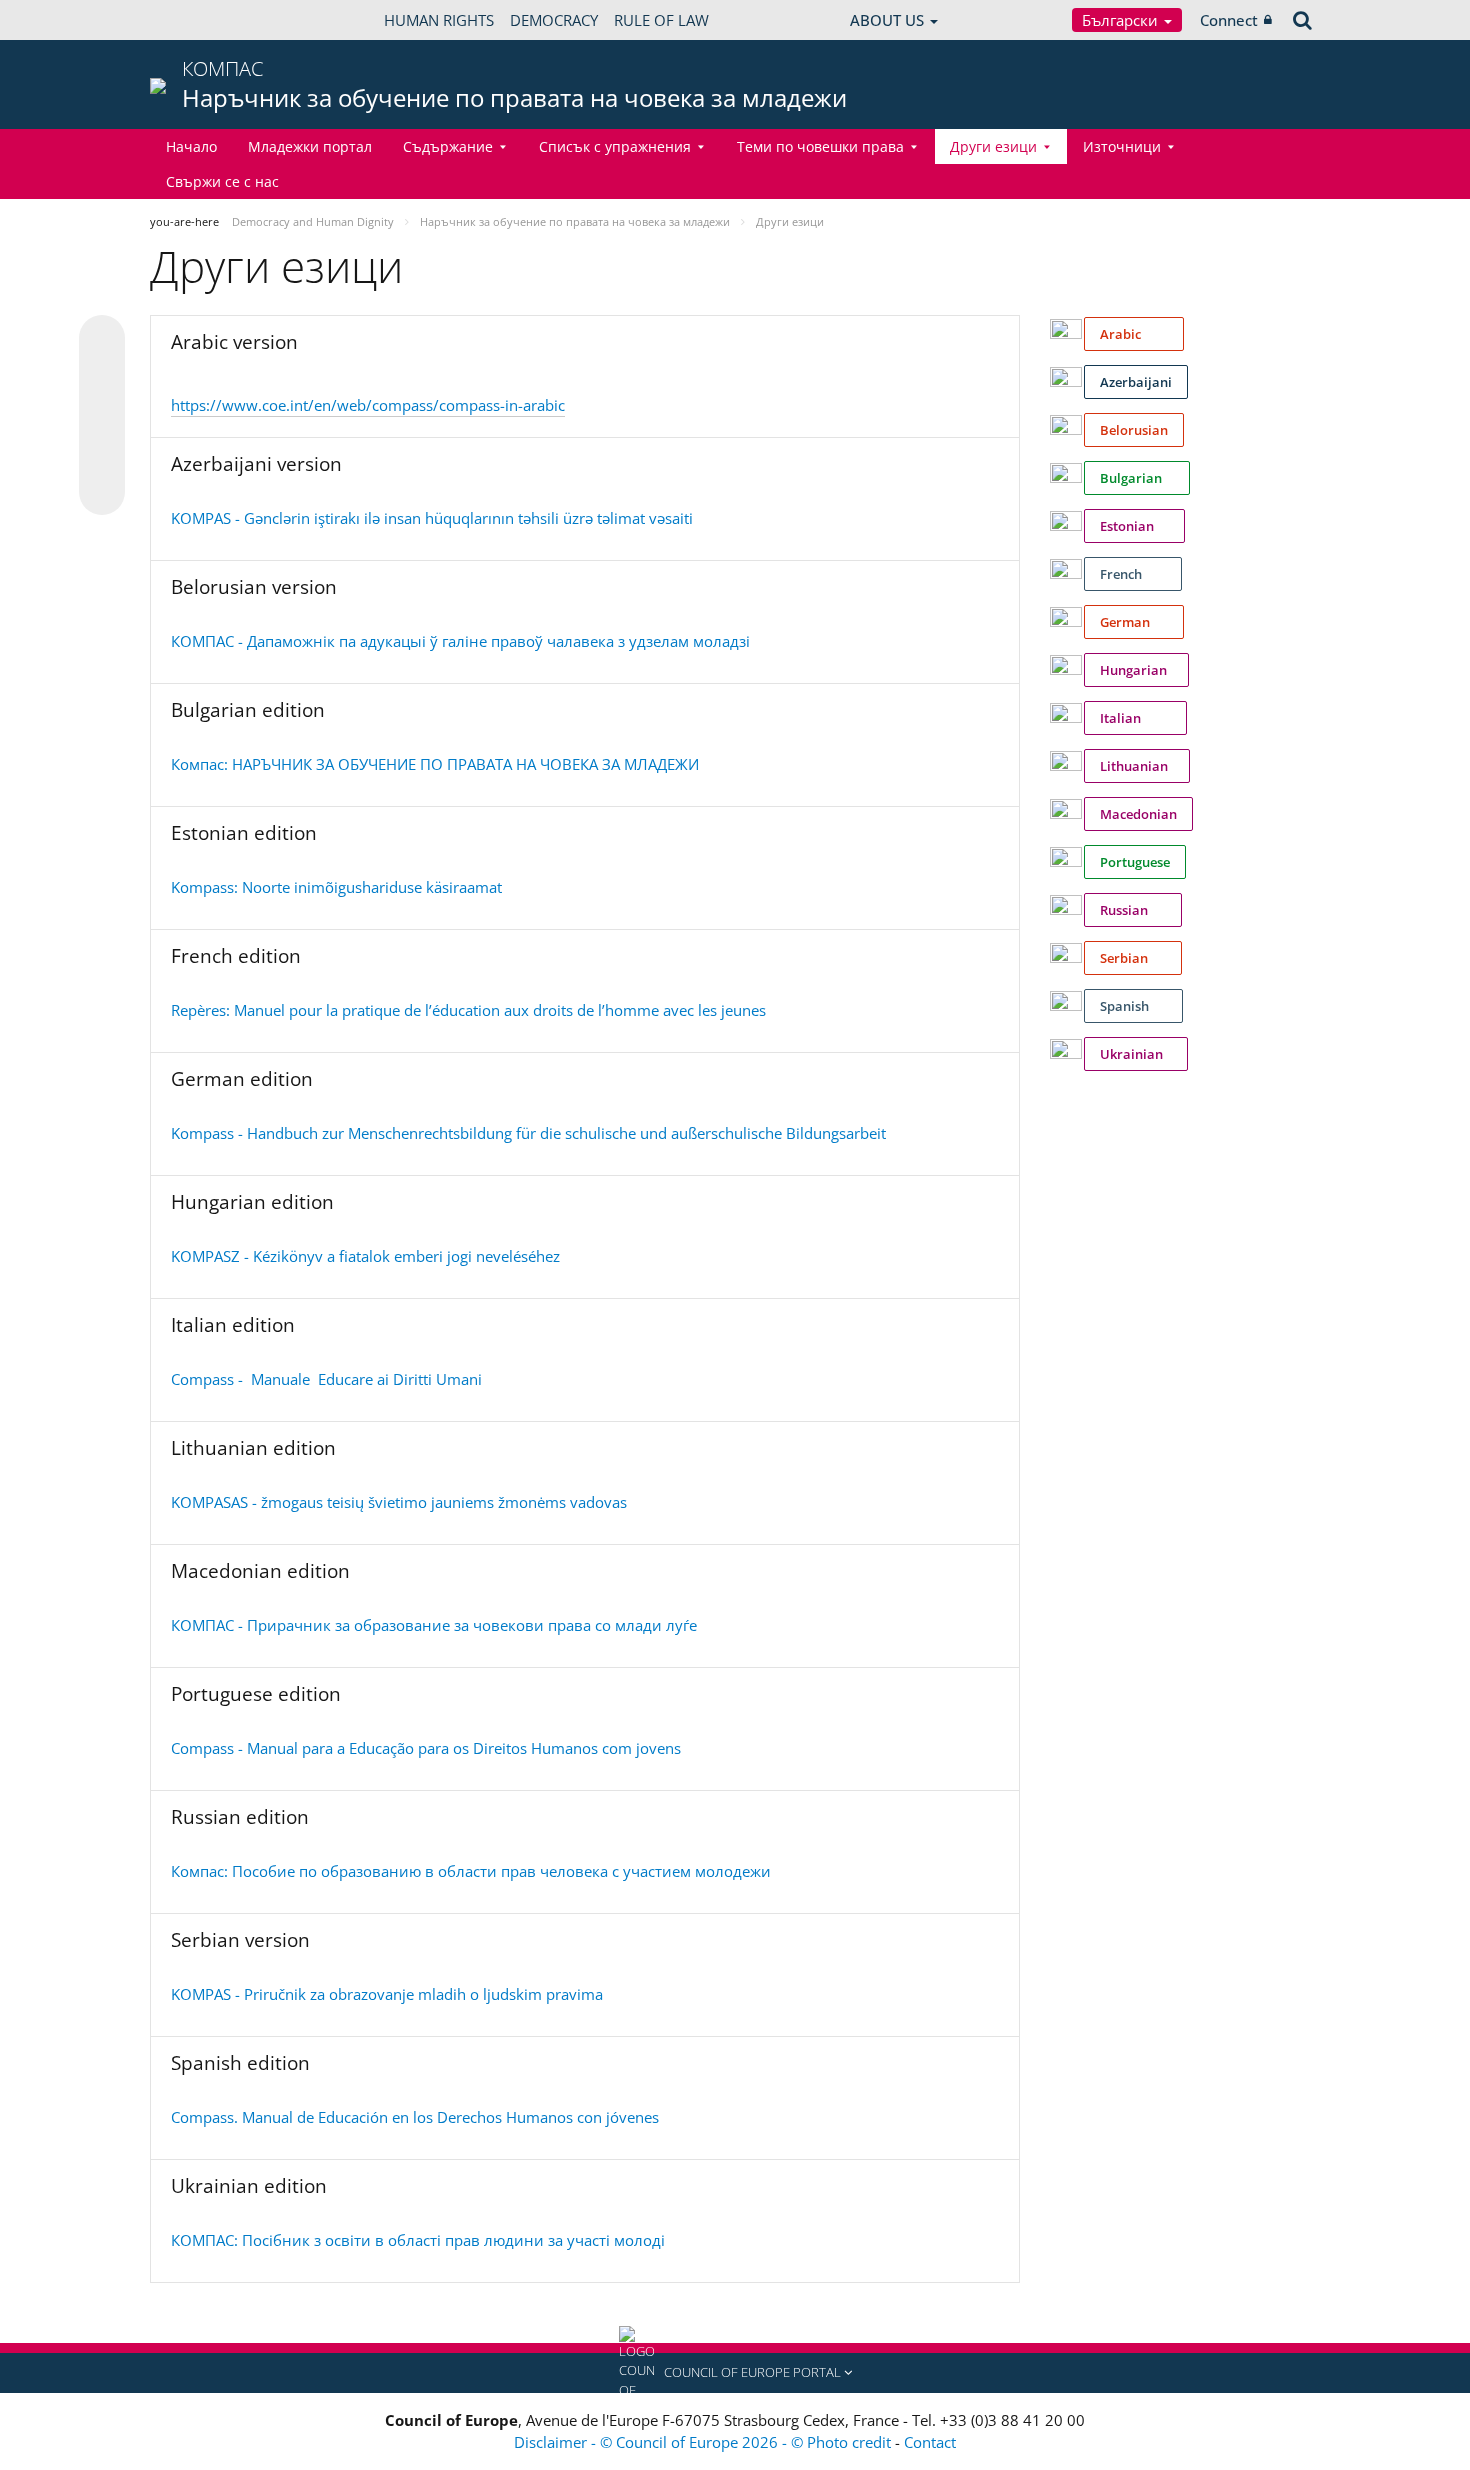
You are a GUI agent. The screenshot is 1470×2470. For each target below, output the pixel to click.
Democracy (554, 20)
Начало (191, 146)
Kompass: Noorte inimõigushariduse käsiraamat (336, 887)
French (1133, 574)
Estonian (1134, 526)
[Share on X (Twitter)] (102, 378)
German (1134, 622)
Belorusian (1134, 430)
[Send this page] (102, 492)
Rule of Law (661, 20)
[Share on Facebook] (102, 416)
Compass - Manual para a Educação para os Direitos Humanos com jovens (426, 1748)
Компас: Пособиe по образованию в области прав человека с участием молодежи (471, 1871)
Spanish (1133, 1006)
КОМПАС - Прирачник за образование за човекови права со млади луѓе (434, 1625)
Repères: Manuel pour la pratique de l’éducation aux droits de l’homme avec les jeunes (468, 1010)
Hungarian (1136, 670)
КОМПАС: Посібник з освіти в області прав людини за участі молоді (418, 2240)
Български (1122, 20)
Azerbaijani (1136, 382)
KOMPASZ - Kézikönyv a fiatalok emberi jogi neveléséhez (365, 1256)
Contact (930, 2442)
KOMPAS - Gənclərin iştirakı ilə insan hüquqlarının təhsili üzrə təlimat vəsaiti (432, 518)
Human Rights (439, 20)
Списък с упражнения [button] (615, 146)
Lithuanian (1137, 766)
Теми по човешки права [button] (820, 146)
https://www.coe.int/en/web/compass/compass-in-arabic (368, 405)
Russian (1133, 910)
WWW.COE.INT (200, 20)
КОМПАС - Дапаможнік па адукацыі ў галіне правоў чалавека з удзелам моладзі (460, 641)
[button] (735, 2373)
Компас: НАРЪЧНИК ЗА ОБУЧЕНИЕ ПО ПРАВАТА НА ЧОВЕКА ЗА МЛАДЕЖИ (435, 764)
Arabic (1134, 334)
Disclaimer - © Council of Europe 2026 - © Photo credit (704, 2442)
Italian (1135, 718)
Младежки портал (310, 146)
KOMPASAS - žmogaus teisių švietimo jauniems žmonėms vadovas (399, 1502)
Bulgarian (1137, 478)
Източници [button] (1122, 146)
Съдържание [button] (448, 146)
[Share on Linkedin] (102, 454)
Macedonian (1138, 814)
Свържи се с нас (222, 181)
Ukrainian (1136, 1054)
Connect (1229, 20)
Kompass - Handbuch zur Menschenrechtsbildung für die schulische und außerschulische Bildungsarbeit (528, 1133)
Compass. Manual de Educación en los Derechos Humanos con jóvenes (415, 2117)
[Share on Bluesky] (102, 340)
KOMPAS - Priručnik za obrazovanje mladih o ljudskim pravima (387, 1994)
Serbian (1133, 958)
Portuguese (1135, 862)
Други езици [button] (993, 146)
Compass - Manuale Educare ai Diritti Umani (326, 1379)
